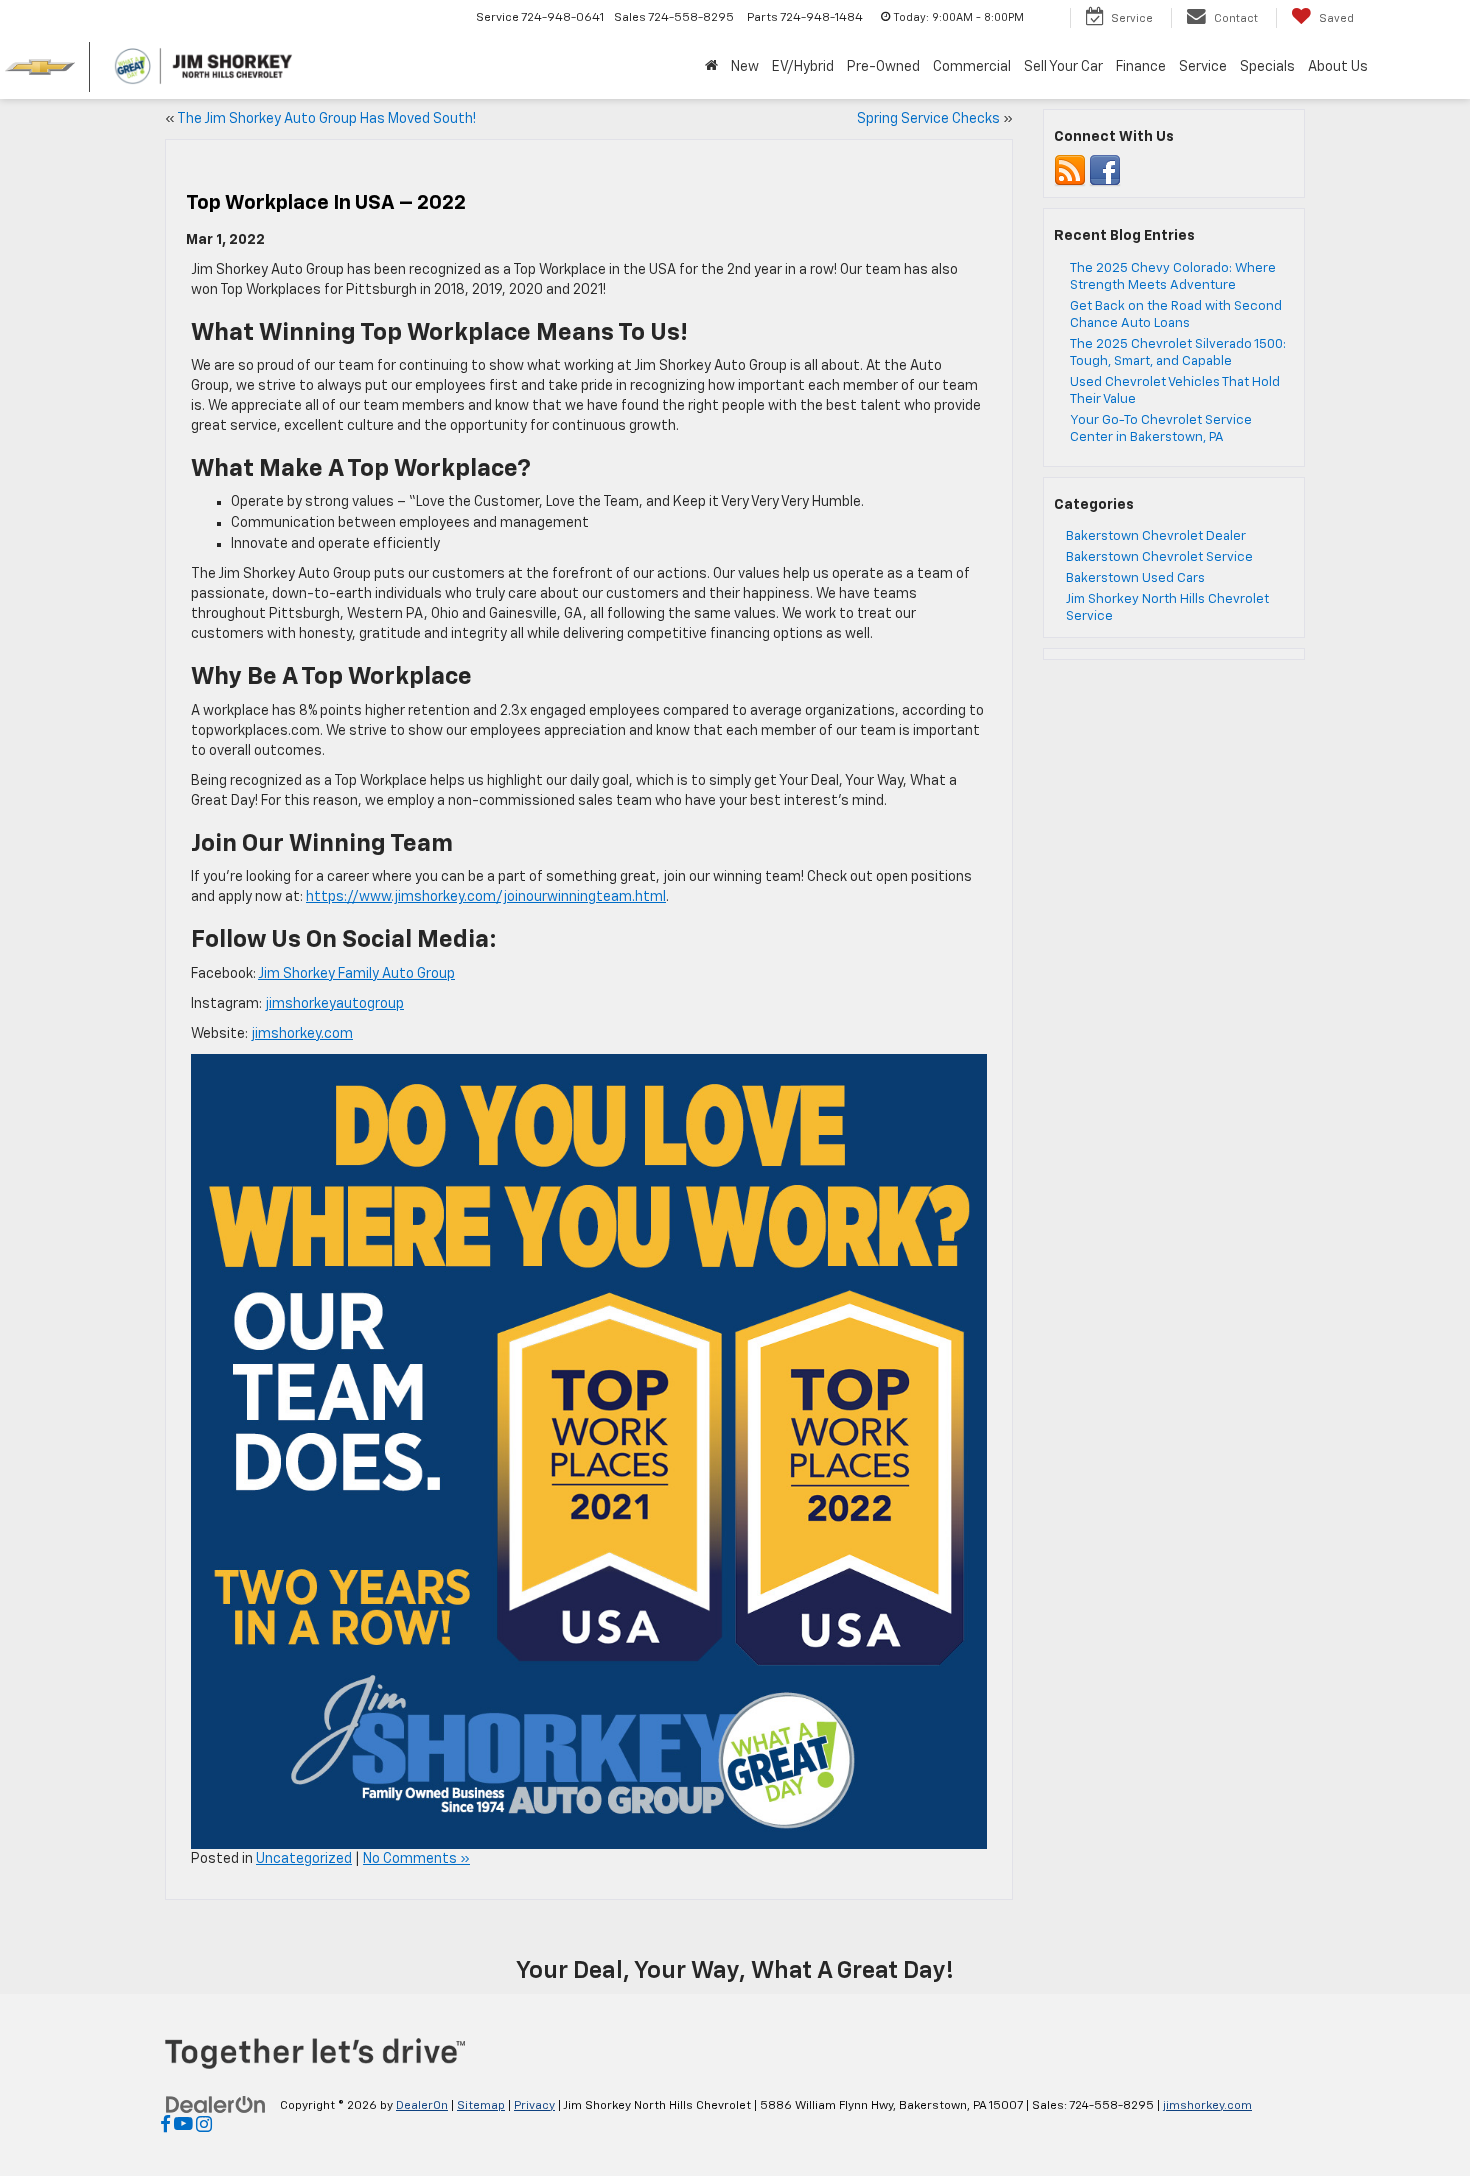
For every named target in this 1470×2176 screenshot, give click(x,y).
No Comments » (416, 1859)
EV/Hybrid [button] (803, 67)
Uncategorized (304, 1859)
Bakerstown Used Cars (1135, 578)
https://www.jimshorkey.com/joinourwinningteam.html (486, 897)
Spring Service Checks (928, 119)
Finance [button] (1141, 67)
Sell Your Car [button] (1063, 67)
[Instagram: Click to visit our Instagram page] (204, 2126)
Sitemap (481, 2106)
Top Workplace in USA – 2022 (326, 203)
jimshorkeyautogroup (334, 1004)
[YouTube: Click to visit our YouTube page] (183, 2126)
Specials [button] (1267, 67)
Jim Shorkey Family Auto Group (356, 974)
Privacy (534, 2106)
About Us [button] (1338, 67)
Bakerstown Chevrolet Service (1159, 557)
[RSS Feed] (1070, 171)
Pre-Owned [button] (883, 67)
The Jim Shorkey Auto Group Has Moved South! (326, 119)
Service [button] (1203, 67)
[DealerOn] (216, 2105)
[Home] (711, 67)
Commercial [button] (972, 67)
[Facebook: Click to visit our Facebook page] (165, 2126)
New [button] (745, 67)
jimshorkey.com (302, 1034)
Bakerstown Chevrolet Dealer (1156, 536)
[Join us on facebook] (1105, 171)
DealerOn (422, 2106)
